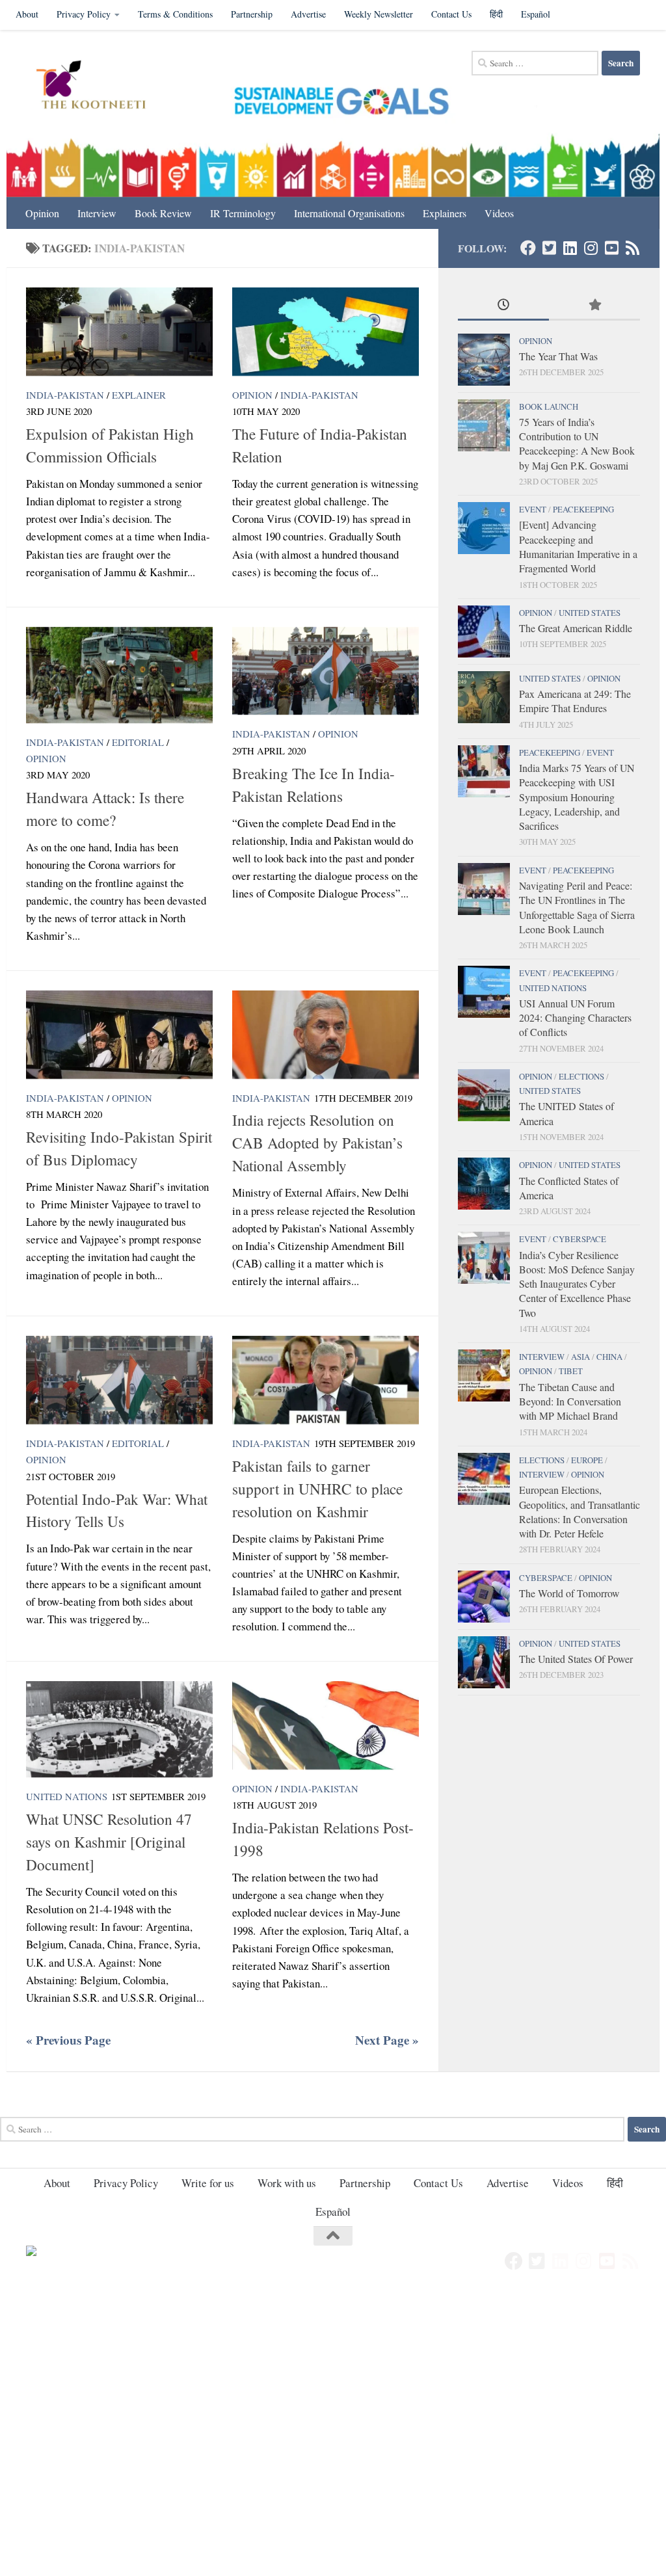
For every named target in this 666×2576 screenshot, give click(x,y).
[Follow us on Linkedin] (570, 248)
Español (536, 14)
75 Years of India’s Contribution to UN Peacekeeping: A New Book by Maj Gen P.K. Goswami (577, 444)
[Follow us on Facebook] (528, 248)
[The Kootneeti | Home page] (99, 86)
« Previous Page (68, 2040)
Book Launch (549, 406)
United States (590, 613)
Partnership (252, 14)
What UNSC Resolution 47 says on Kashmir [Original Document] (109, 1842)
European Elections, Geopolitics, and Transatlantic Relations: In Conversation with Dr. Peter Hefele (579, 1511)
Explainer (139, 395)
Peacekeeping (583, 509)
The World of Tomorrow (569, 1593)
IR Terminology (243, 213)
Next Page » (387, 2040)
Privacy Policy (84, 14)
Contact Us (451, 14)
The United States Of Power (576, 1659)
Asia (580, 1357)
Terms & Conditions (175, 14)
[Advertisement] (333, 2387)
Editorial (138, 742)
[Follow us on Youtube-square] (611, 248)
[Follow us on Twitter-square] (549, 248)
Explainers (445, 213)
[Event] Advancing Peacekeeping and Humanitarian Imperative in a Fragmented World (578, 546)
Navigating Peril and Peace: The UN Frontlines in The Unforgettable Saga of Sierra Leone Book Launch (577, 907)
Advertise (308, 14)
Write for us (208, 2183)
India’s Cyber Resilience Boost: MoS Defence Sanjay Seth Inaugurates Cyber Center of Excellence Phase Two (577, 1284)
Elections (581, 1076)
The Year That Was (558, 356)
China (609, 1357)
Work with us (287, 2183)
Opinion (42, 213)
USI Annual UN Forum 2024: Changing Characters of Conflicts (575, 1018)
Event (533, 509)
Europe (587, 1460)
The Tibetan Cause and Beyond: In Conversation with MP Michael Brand (570, 1401)
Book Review (163, 213)
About (27, 14)
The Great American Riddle (576, 628)
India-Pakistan (65, 395)
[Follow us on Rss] (632, 248)
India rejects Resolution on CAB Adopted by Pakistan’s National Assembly (317, 1143)
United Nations (67, 1796)
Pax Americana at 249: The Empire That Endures (575, 701)
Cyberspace (579, 1239)
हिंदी (496, 14)
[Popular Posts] (594, 306)
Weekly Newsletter (379, 14)
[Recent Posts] (503, 306)
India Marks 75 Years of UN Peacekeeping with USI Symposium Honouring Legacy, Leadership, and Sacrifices (577, 797)
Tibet (571, 1371)
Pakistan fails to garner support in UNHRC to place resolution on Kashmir (317, 1489)
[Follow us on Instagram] (591, 248)
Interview (97, 213)
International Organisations (349, 213)
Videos (499, 213)
